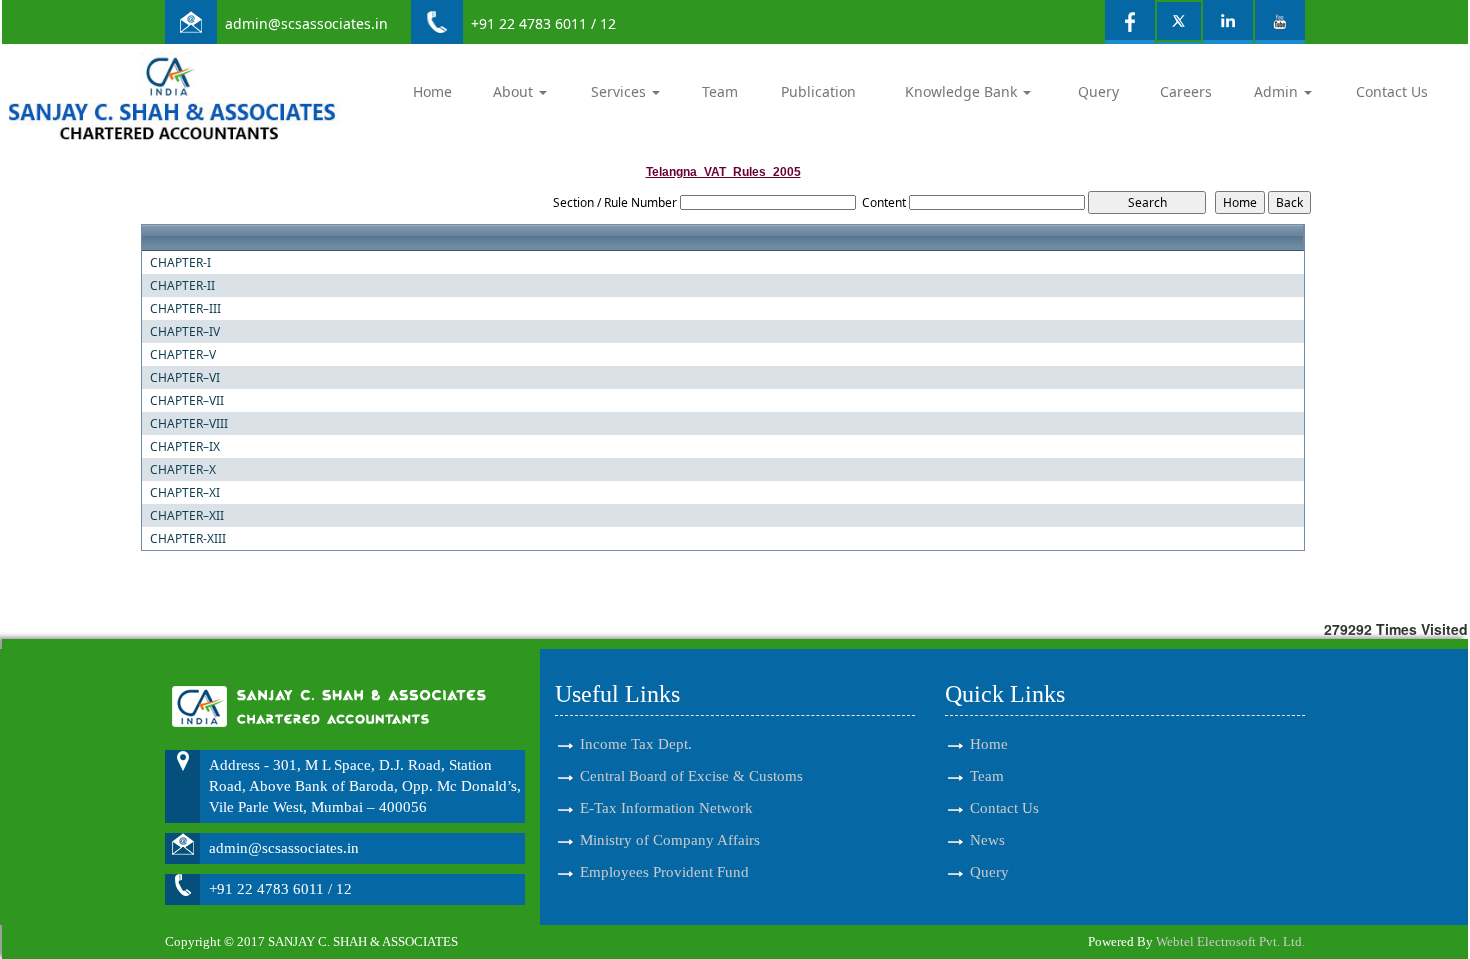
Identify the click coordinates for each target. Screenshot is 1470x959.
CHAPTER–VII (187, 401)
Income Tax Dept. (636, 744)
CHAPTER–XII (187, 516)
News (987, 840)
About (515, 91)
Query (1098, 91)
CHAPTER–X (183, 470)
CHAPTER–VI (185, 378)
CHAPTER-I (180, 263)
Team (720, 91)
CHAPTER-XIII (188, 539)
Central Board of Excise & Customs (691, 776)
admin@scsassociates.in (306, 23)
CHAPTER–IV (185, 332)
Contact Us (1392, 91)
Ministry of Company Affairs (670, 840)
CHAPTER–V (183, 355)
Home (432, 91)
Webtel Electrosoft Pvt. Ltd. (1230, 941)
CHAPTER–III (185, 309)
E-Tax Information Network (666, 808)
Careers (1186, 91)
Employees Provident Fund (664, 872)
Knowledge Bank (963, 91)
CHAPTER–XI (185, 493)
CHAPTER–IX (185, 447)
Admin (1278, 91)
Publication (818, 91)
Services (620, 91)
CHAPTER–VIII (189, 424)
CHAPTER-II (182, 286)
